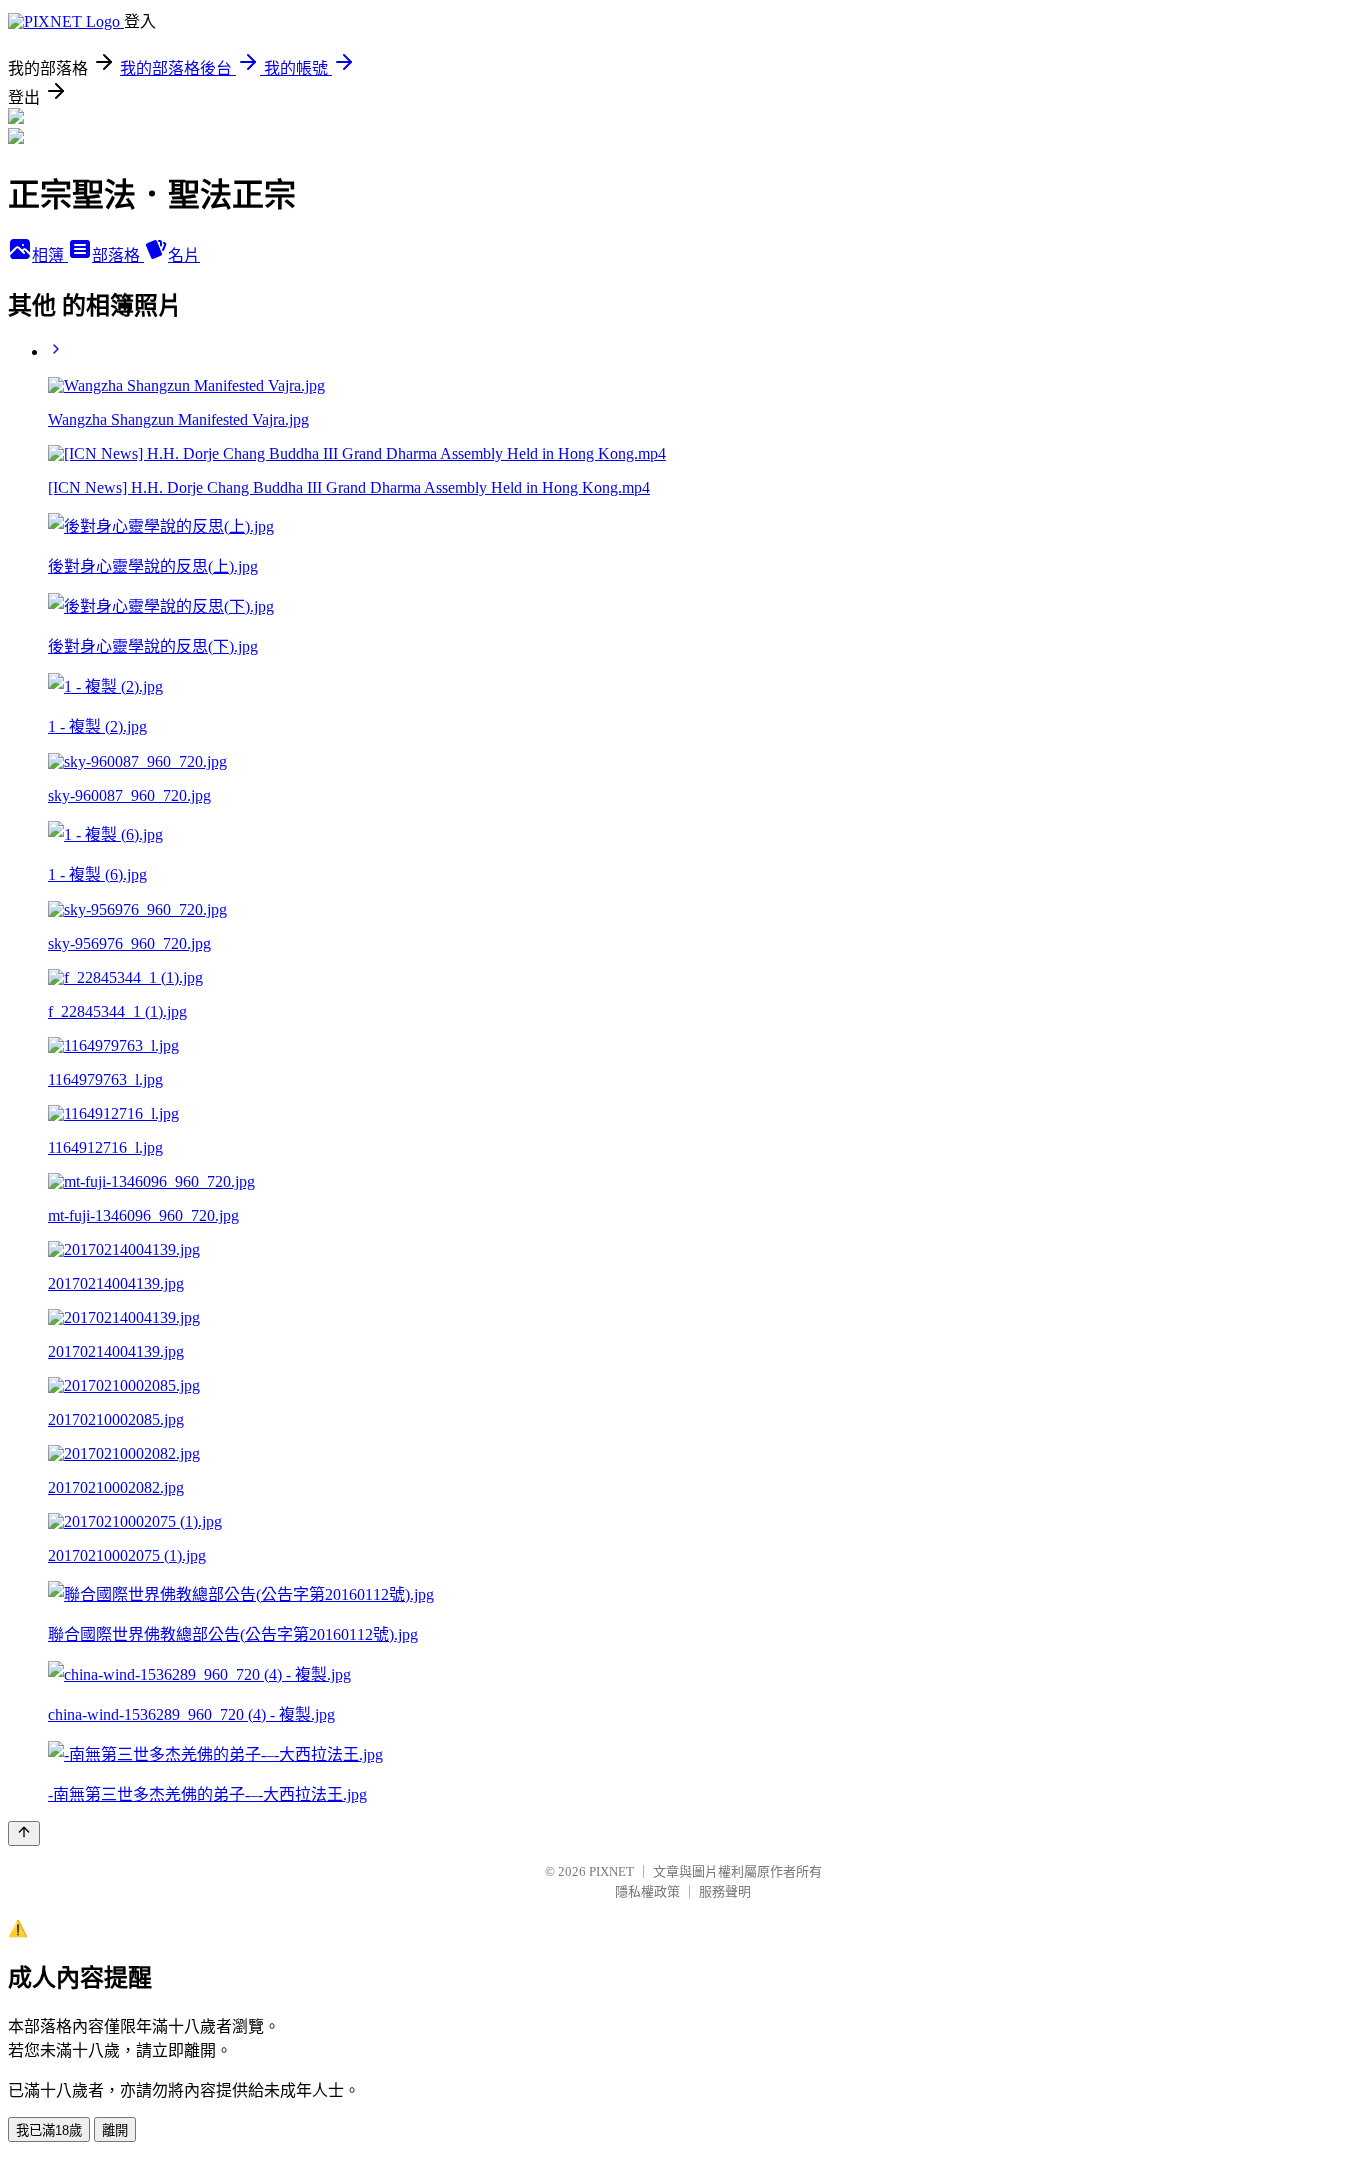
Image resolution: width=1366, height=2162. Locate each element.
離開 (115, 2130)
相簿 (50, 255)
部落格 (118, 255)
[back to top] (24, 1833)
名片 (184, 255)
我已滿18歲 (49, 2130)
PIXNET (611, 1871)
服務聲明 (725, 1891)
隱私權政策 (647, 1891)
